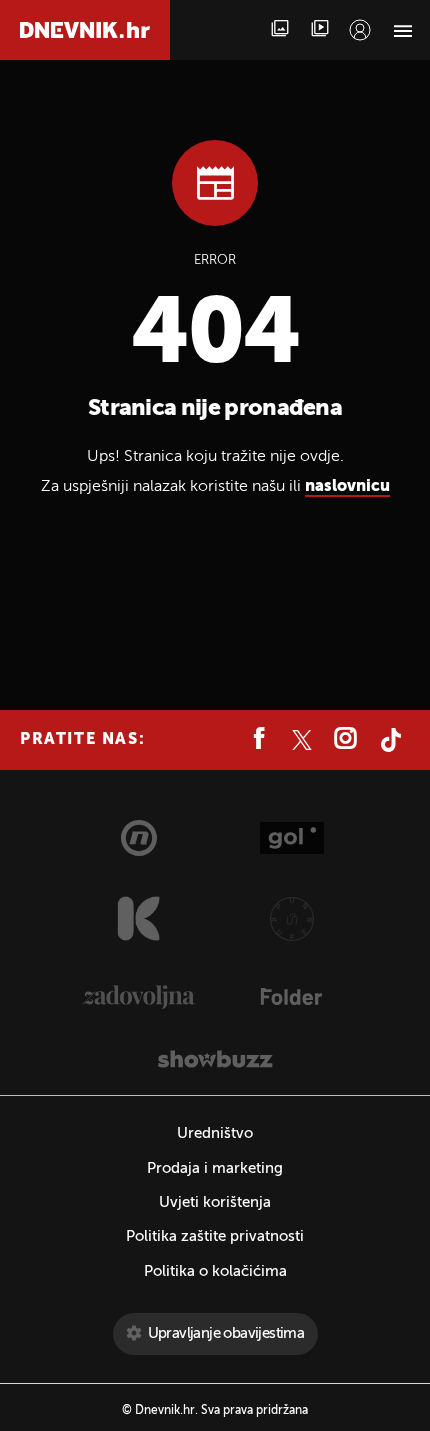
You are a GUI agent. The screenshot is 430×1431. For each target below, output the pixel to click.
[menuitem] (360, 30)
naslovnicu (347, 487)
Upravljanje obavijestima (226, 1333)
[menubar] (360, 30)
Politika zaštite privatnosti (215, 1236)
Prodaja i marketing (215, 1168)
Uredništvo (215, 1133)
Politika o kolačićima (215, 1271)
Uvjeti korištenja (215, 1202)
